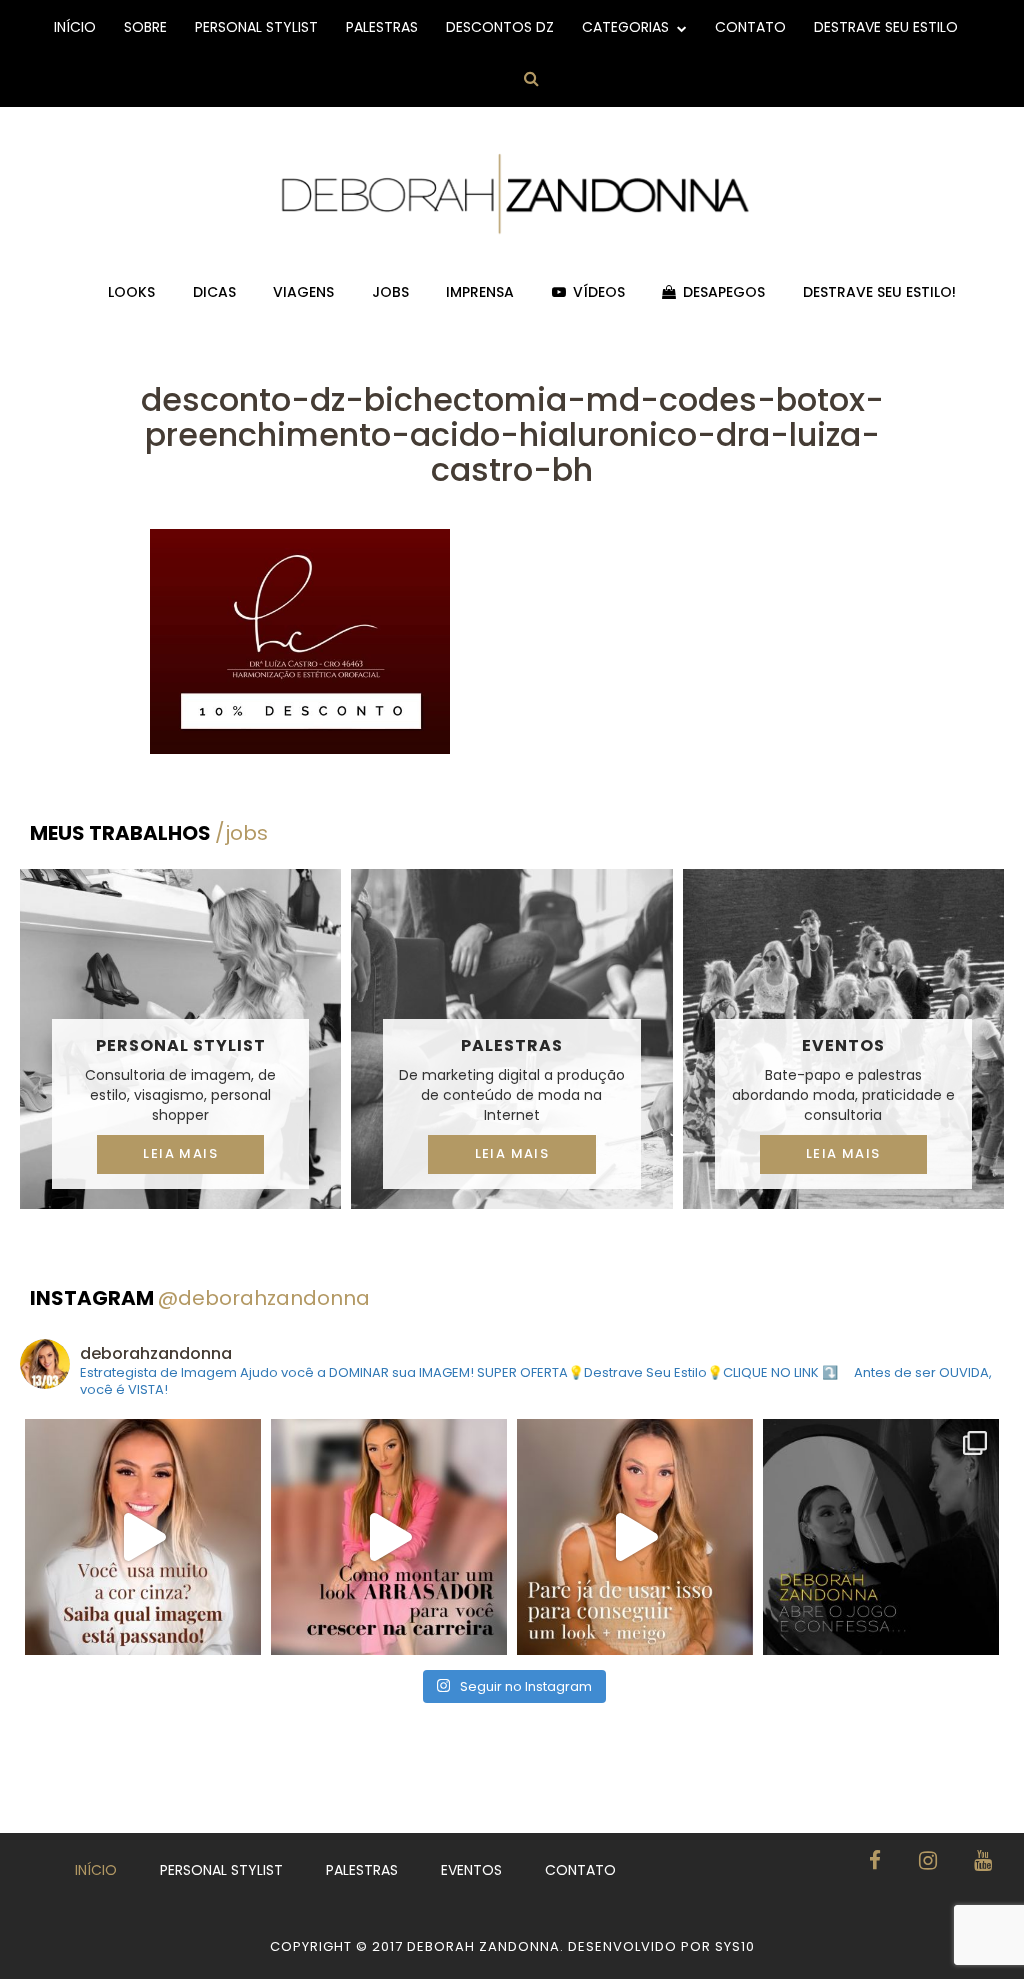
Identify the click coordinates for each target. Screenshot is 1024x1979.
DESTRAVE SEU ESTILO (886, 27)
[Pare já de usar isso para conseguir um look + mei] (635, 1537)
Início (75, 27)
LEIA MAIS (180, 1153)
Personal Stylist (256, 27)
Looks (131, 292)
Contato (750, 27)
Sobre (145, 27)
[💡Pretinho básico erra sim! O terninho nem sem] (881, 1537)
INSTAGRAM (200, 1298)
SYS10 (735, 1946)
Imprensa (480, 292)
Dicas (214, 292)
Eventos (843, 1045)
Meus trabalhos (149, 833)
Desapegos (724, 292)
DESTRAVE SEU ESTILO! (879, 292)
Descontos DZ (500, 27)
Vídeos (599, 292)
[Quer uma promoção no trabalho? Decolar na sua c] (389, 1537)
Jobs (390, 292)
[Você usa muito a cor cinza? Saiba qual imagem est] (143, 1537)
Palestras (382, 27)
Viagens (303, 292)
